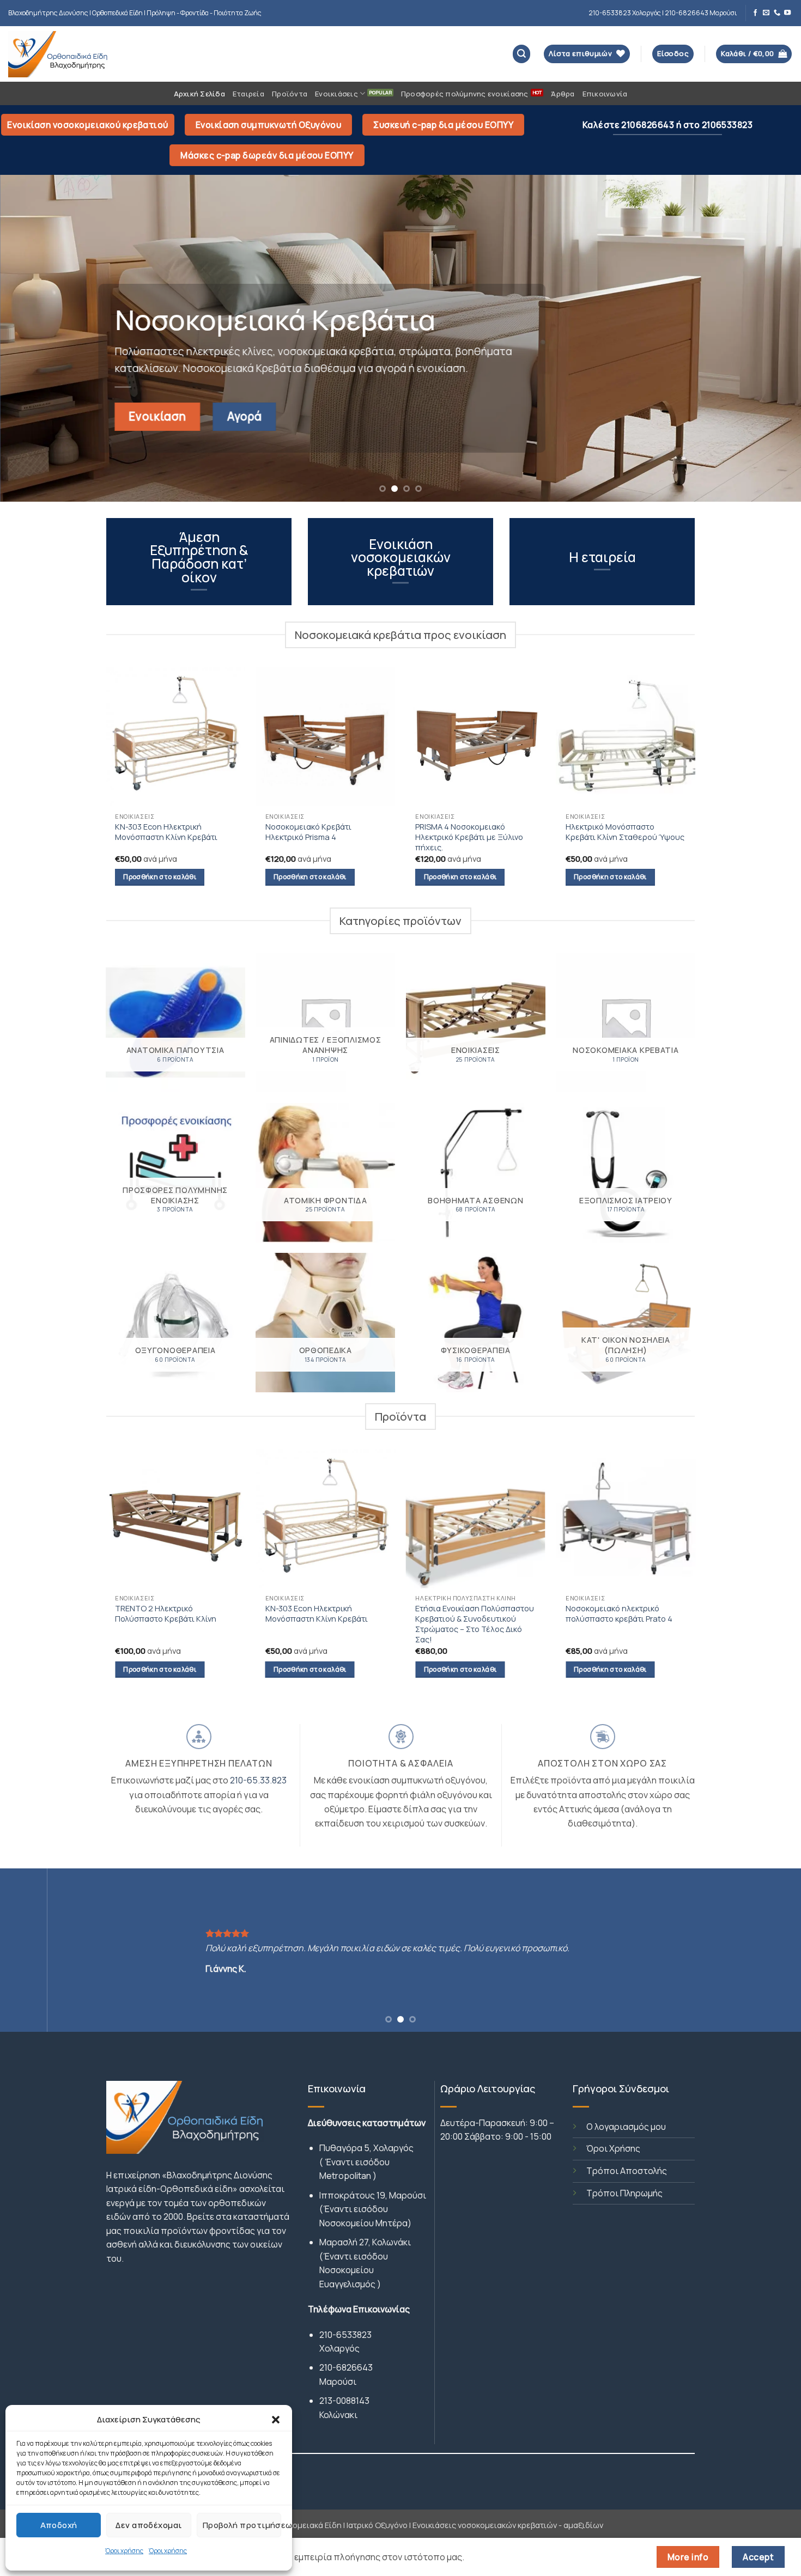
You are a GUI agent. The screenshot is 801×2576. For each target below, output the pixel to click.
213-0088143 (344, 2401)
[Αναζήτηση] (522, 54)
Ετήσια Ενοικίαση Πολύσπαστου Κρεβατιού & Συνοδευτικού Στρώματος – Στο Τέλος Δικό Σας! (213, 1624)
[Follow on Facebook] (755, 13)
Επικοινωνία (605, 94)
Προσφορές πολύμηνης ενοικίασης (465, 94)
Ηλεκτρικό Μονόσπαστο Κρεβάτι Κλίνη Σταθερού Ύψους (625, 832)
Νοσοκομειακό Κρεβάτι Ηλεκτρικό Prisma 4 (308, 832)
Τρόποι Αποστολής (627, 2171)
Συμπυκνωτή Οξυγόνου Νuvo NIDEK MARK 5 (658, 1616)
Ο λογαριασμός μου (626, 2127)
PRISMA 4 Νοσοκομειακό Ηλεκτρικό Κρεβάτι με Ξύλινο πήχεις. (469, 837)
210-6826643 (346, 2367)
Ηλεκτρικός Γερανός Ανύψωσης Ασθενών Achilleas (512, 1613)
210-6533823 (345, 2335)
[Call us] (777, 13)
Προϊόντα (290, 94)
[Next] (771, 338)
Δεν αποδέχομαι (148, 2525)
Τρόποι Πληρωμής (624, 2193)
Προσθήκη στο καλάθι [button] (160, 877)
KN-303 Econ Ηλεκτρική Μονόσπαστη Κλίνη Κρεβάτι (166, 832)
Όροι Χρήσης (613, 2148)
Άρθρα (563, 94)
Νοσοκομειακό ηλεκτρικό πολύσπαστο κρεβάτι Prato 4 (356, 1613)
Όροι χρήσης (124, 2551)
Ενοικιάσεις (336, 94)
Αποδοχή (59, 2525)
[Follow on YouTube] (787, 13)
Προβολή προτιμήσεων (242, 2525)
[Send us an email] (766, 13)
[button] (276, 2420)
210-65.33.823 (258, 1780)
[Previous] (30, 338)
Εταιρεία (248, 94)
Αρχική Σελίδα (199, 94)
